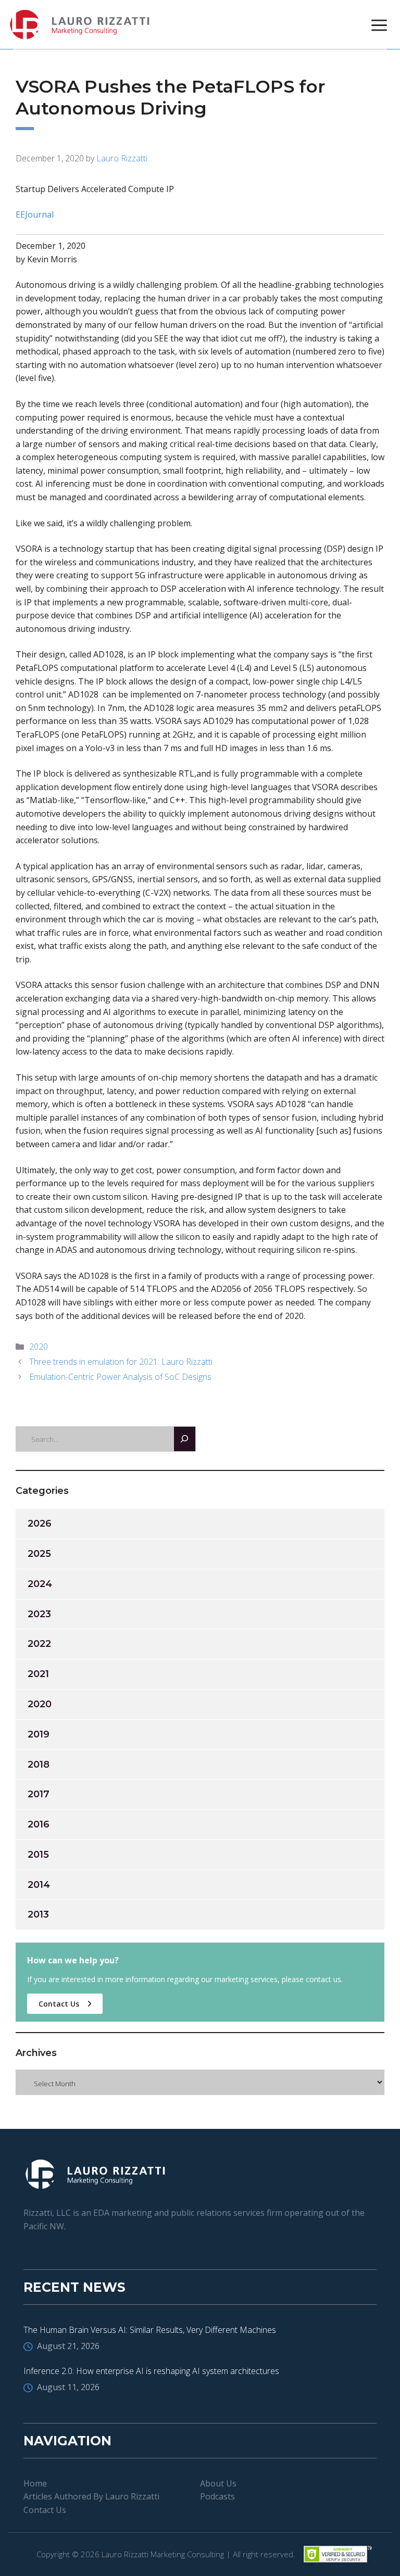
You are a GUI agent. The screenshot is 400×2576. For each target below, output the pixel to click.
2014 (39, 1885)
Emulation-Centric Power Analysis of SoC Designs (120, 1377)
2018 (39, 1765)
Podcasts (217, 2496)
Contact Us (60, 2004)
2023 (39, 1614)
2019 (39, 1734)
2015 (38, 1855)
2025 (39, 1554)
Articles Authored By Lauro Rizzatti (91, 2496)
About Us (218, 2483)
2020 (39, 1347)
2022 (39, 1644)
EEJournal (35, 214)
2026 (40, 1524)
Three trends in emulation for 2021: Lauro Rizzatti (121, 1362)
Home (35, 2483)
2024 (40, 1584)
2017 (39, 1794)
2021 (38, 1674)
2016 (39, 1824)
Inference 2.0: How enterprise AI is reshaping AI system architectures (151, 2371)
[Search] (185, 1439)
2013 (38, 1914)
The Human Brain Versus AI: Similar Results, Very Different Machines (150, 2330)
